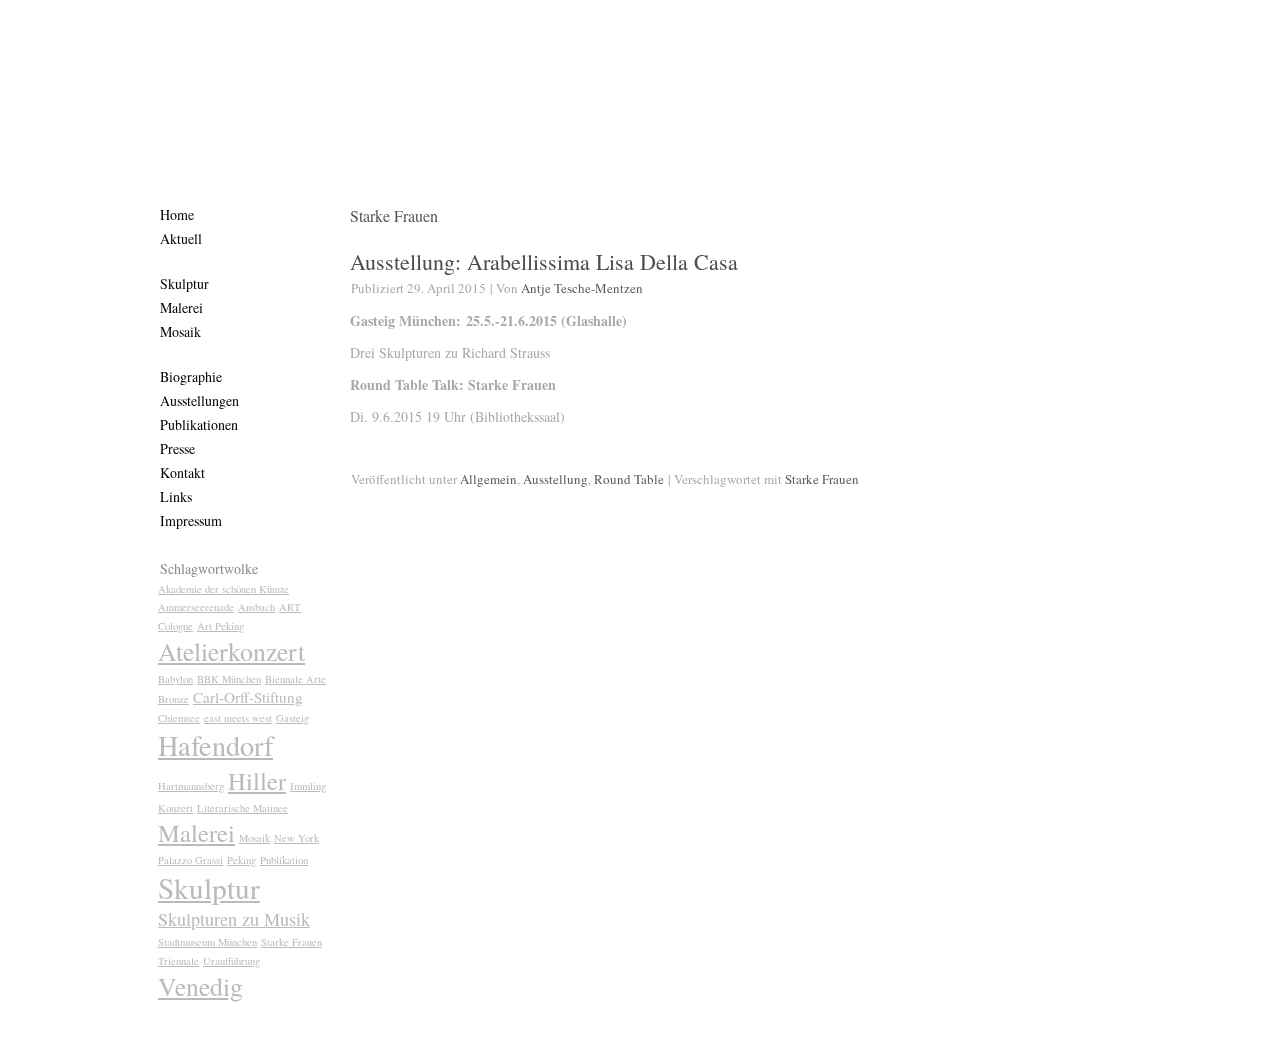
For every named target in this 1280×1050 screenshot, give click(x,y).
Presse (177, 448)
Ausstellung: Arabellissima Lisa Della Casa (544, 261)
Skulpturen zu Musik (234, 919)
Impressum (191, 520)
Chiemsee (179, 718)
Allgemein (488, 479)
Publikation (284, 860)
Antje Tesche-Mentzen (582, 288)
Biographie (191, 376)
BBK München (229, 679)
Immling (308, 786)
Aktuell (181, 238)
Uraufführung (231, 961)
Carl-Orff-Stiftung (248, 697)
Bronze (173, 699)
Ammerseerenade (196, 607)
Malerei (181, 307)
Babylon (175, 679)
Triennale (178, 961)
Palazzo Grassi (190, 860)
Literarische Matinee (242, 808)
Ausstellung (555, 479)
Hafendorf (215, 745)
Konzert (175, 808)
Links (176, 496)
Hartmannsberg (191, 786)
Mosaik (180, 331)
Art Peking (220, 626)
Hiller (257, 780)
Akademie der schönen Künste (223, 589)
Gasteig (292, 718)
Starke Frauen (291, 942)
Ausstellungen (199, 400)
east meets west (238, 718)
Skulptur (184, 283)
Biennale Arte (295, 679)
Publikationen (199, 424)
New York (296, 838)
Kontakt (182, 472)
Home (177, 214)
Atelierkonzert (231, 651)
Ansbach (256, 607)
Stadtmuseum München (207, 942)
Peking (241, 860)
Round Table (629, 479)
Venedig (200, 986)
